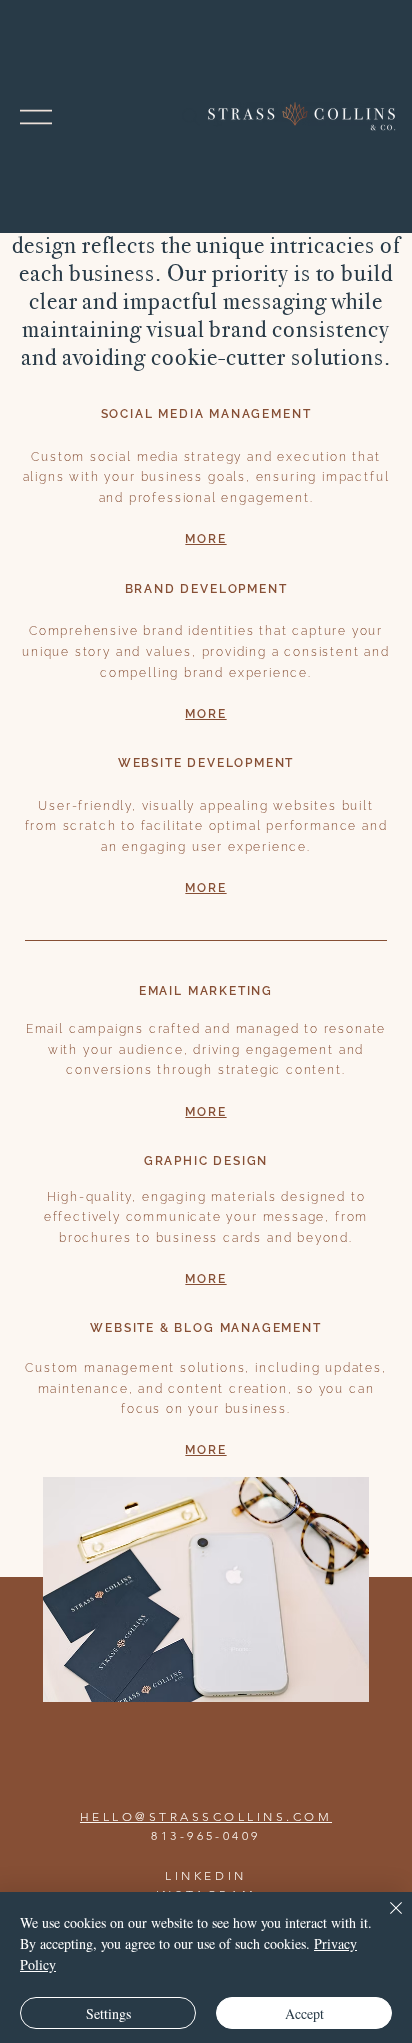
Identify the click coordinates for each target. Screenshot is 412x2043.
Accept (304, 2013)
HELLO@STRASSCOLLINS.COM (206, 1816)
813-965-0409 (206, 1835)
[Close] (384, 1920)
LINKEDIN (206, 1875)
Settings (108, 2013)
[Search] (191, 117)
